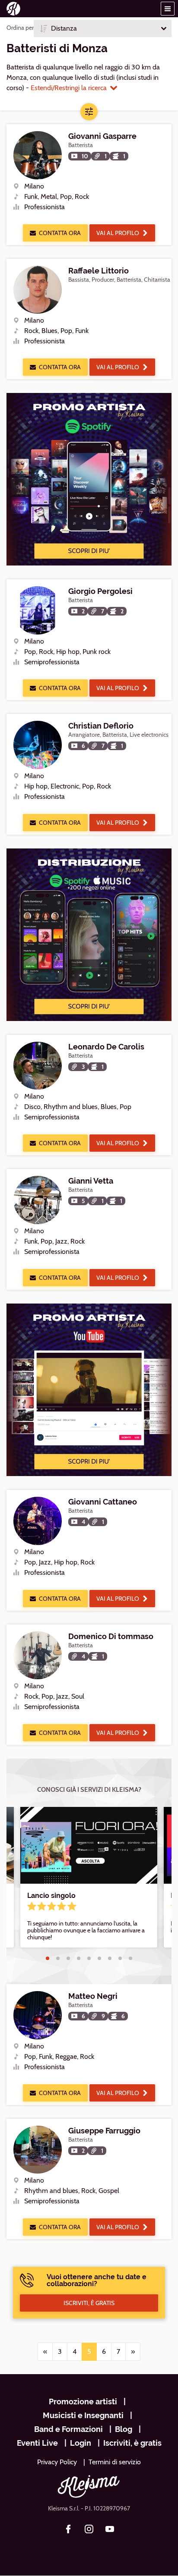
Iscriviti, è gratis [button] (89, 2303)
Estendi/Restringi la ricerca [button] (69, 88)
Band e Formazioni (68, 2429)
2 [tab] (58, 1958)
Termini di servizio (115, 2462)
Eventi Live (37, 2443)
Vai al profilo (118, 233)
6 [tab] (99, 1958)
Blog (124, 2429)
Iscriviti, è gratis (132, 2443)
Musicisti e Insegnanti (83, 2415)
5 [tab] (89, 1958)
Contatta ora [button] (60, 233)
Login (81, 2443)
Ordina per (20, 28)
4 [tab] (79, 1958)
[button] (168, 9)
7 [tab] (110, 1958)
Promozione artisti (83, 2402)
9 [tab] (130, 1958)
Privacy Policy (57, 2462)
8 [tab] (120, 1958)
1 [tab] (48, 1958)
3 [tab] (68, 1958)
